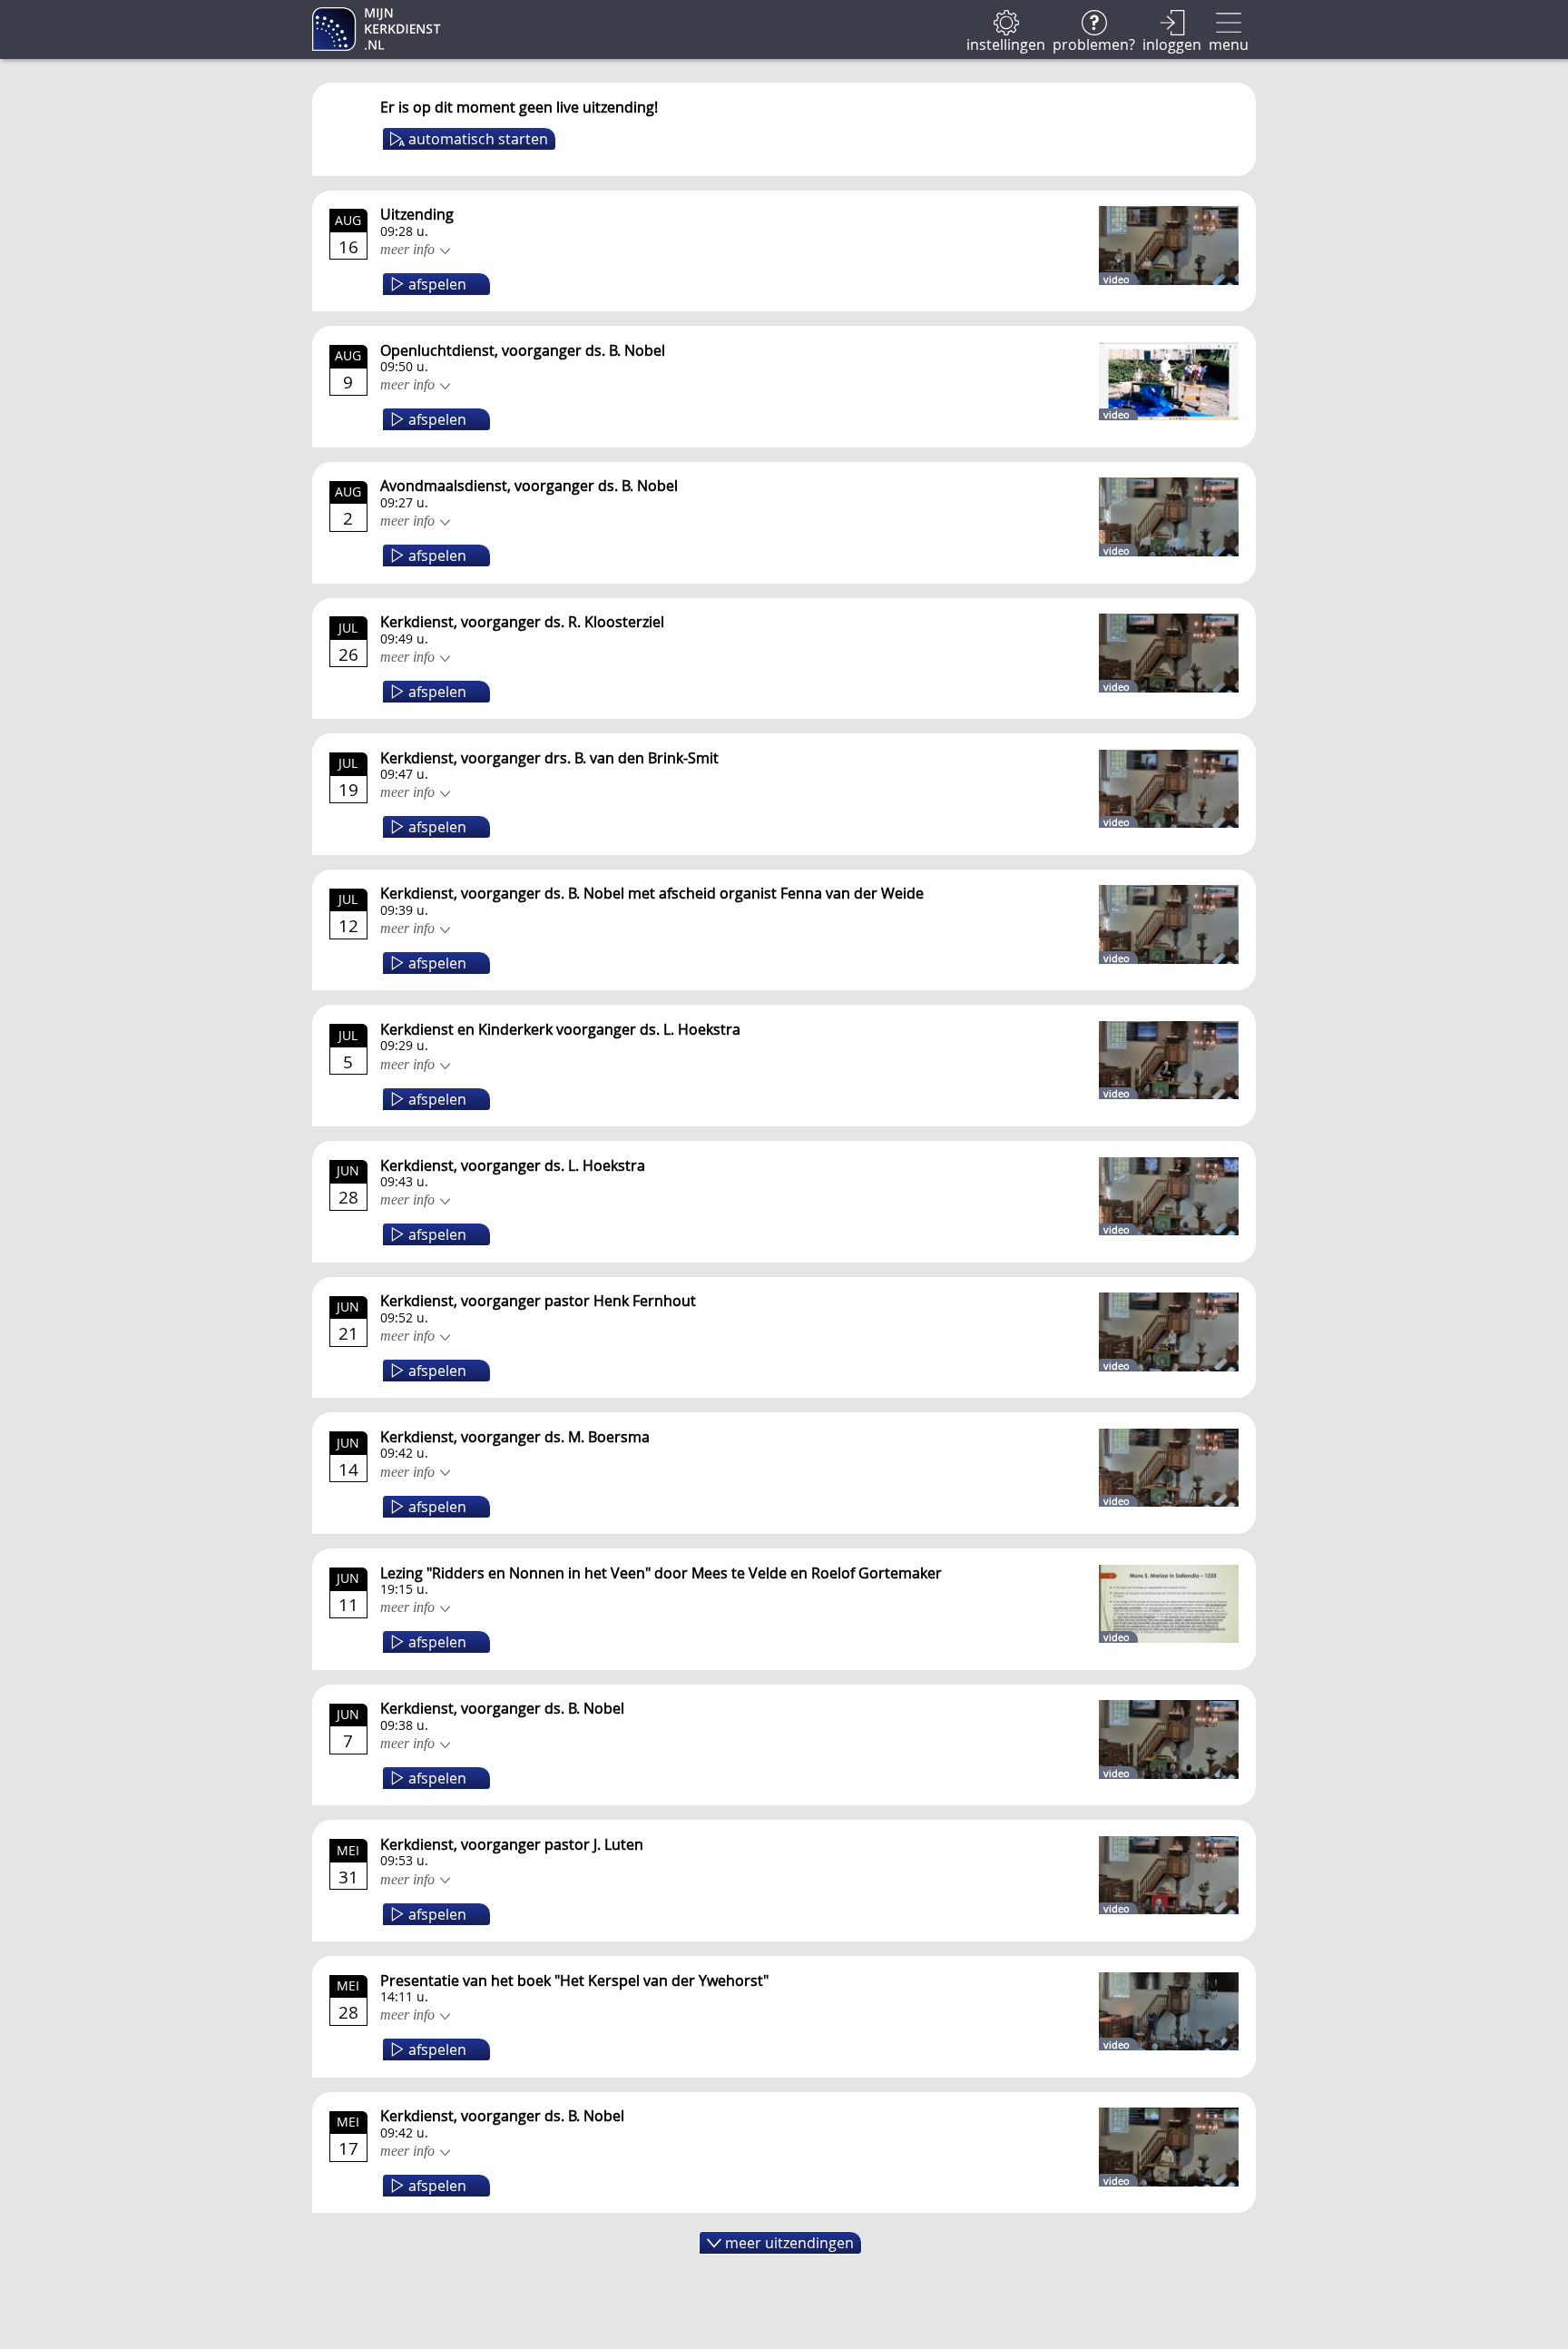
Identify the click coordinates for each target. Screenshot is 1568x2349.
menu (1229, 43)
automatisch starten (478, 139)
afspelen (437, 284)
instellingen (1006, 43)
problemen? (1094, 43)
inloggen (1172, 43)
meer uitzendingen (789, 2243)
